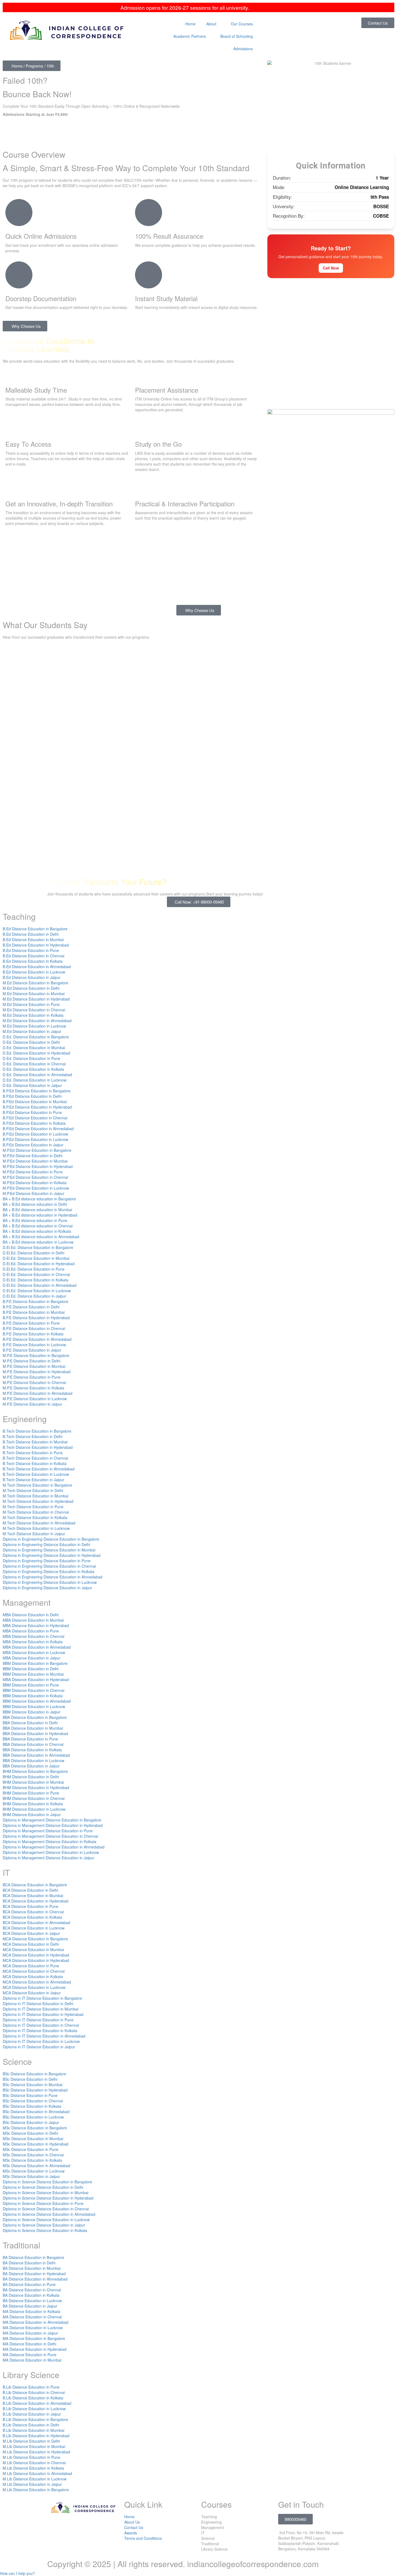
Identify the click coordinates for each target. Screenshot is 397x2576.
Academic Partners (190, 36)
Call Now (331, 268)
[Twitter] (69, 2527)
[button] (17, 2573)
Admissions (243, 49)
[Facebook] (54, 2527)
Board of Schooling (237, 36)
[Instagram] (98, 2527)
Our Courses (242, 24)
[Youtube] (83, 2527)
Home (190, 24)
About (211, 24)
